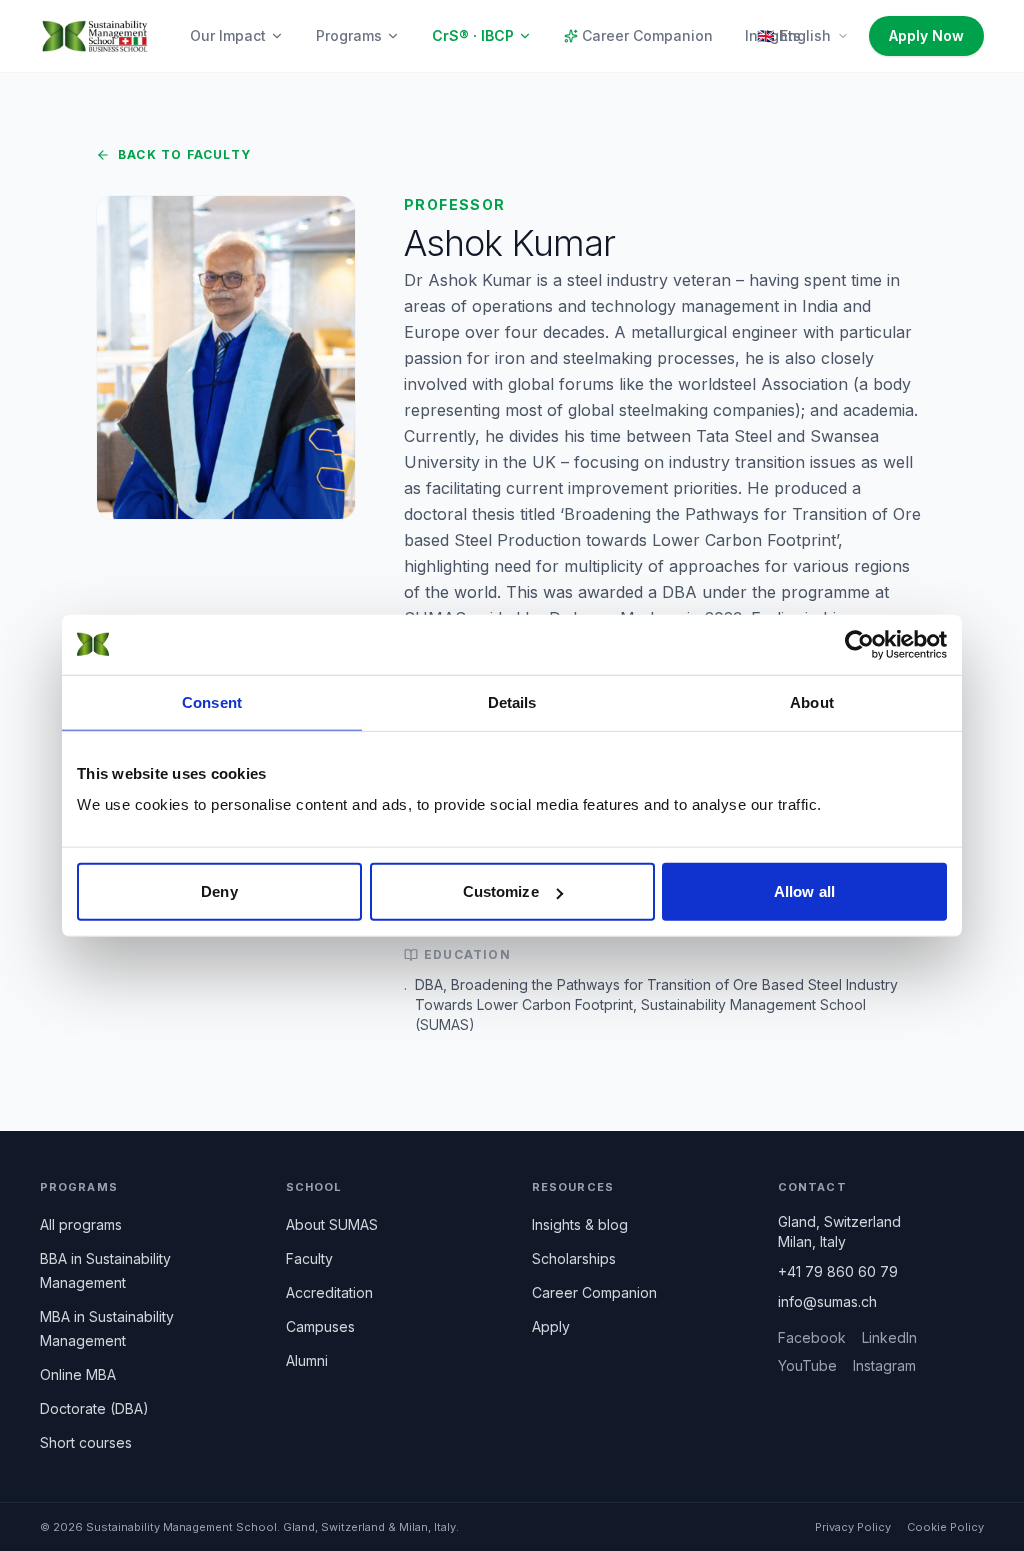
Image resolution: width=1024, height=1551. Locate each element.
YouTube (807, 1365)
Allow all (804, 891)
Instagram (884, 1365)
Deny (219, 891)
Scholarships (574, 1258)
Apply (551, 1326)
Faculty (309, 1258)
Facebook (812, 1337)
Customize (501, 891)
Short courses (86, 1442)
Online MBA (78, 1374)
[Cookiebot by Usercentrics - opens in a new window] (859, 644)
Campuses (320, 1326)
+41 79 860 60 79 (838, 1271)
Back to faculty (184, 154)
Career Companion (647, 35)
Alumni (307, 1360)
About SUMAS (332, 1224)
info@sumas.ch (827, 1301)
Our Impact (228, 35)
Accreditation (329, 1292)
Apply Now (926, 35)
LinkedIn (889, 1337)
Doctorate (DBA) (94, 1408)
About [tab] (812, 701)
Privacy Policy (853, 1527)
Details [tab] (512, 701)
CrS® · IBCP (473, 35)
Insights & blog (580, 1224)
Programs (349, 35)
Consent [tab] (212, 701)
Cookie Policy (945, 1527)
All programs (81, 1224)
